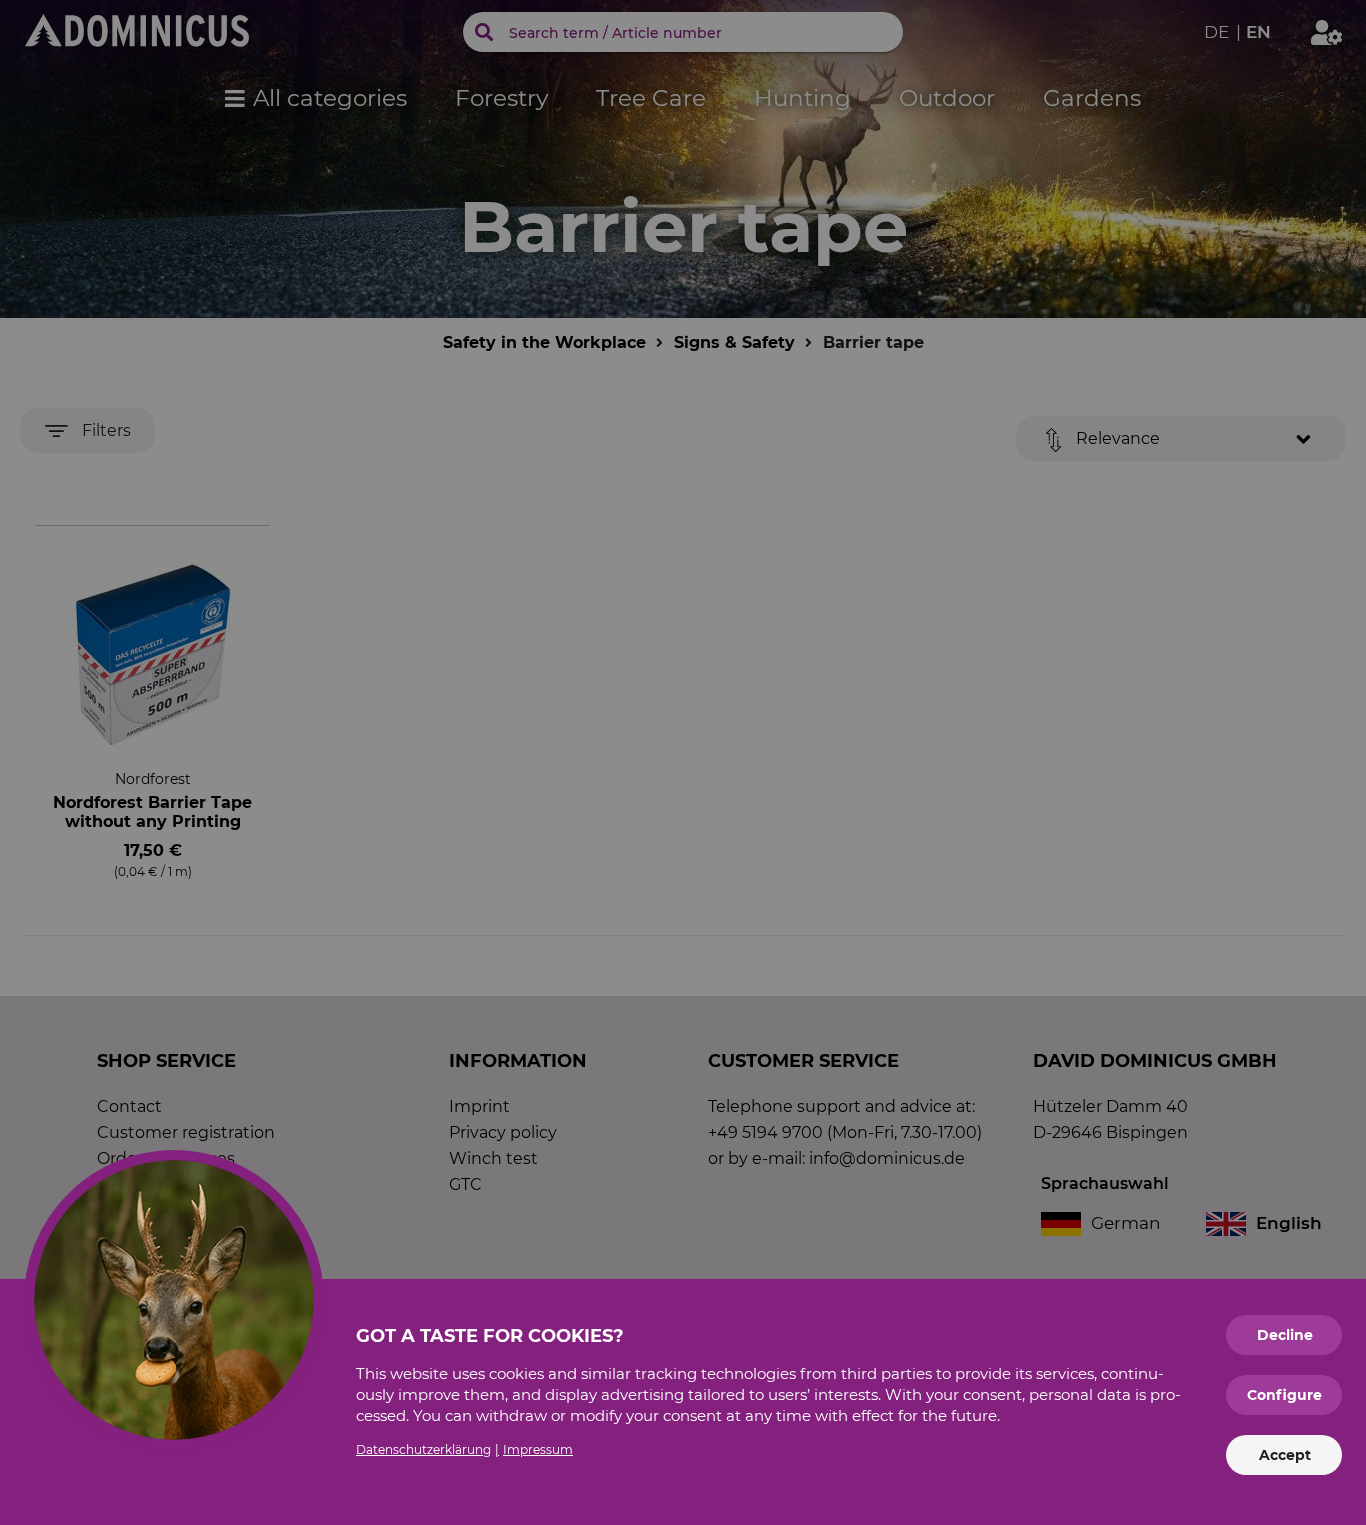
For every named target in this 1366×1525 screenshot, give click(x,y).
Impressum (538, 1449)
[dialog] (683, 762)
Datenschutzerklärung (423, 1449)
